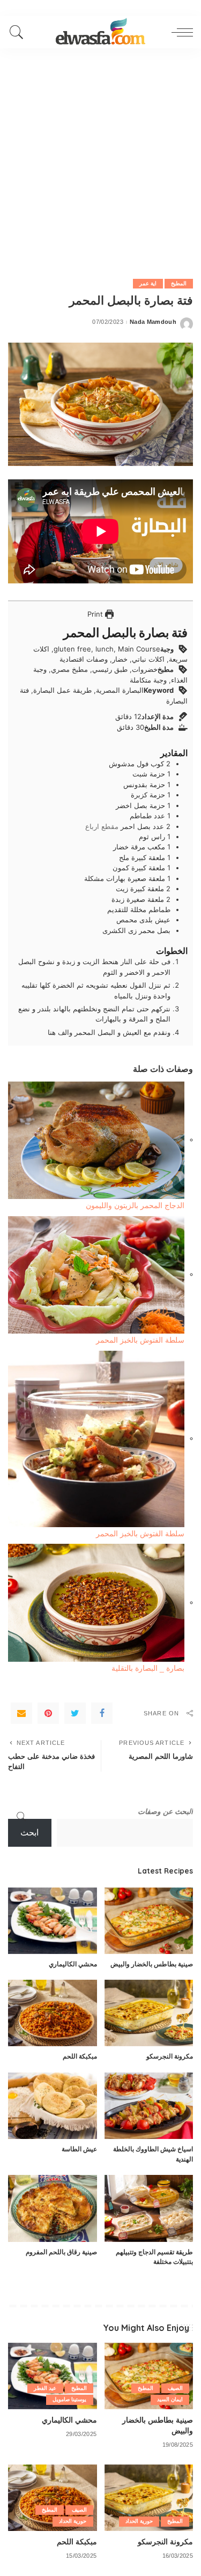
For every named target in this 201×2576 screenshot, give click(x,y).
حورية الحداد (139, 2521)
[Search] (19, 32)
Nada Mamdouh (153, 322)
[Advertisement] (100, 154)
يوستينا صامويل (69, 2399)
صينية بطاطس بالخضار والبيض (152, 1964)
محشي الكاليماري (73, 1964)
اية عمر (148, 283)
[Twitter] (75, 1713)
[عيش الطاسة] (53, 2106)
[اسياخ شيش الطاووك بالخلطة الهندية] (149, 2106)
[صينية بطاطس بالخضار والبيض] (149, 1921)
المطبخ (179, 283)
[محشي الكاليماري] (53, 1921)
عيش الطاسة (79, 2149)
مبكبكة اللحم (80, 2056)
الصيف (175, 2388)
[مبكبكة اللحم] (53, 2013)
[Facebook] (102, 1713)
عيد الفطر (45, 2388)
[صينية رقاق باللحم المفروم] (53, 2208)
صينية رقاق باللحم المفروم (61, 2252)
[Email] (21, 1713)
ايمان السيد (170, 2399)
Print (96, 614)
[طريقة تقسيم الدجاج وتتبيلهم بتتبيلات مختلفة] (149, 2208)
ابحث (29, 1833)
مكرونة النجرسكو (170, 2056)
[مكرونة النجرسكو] (149, 2013)
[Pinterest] (48, 1713)
